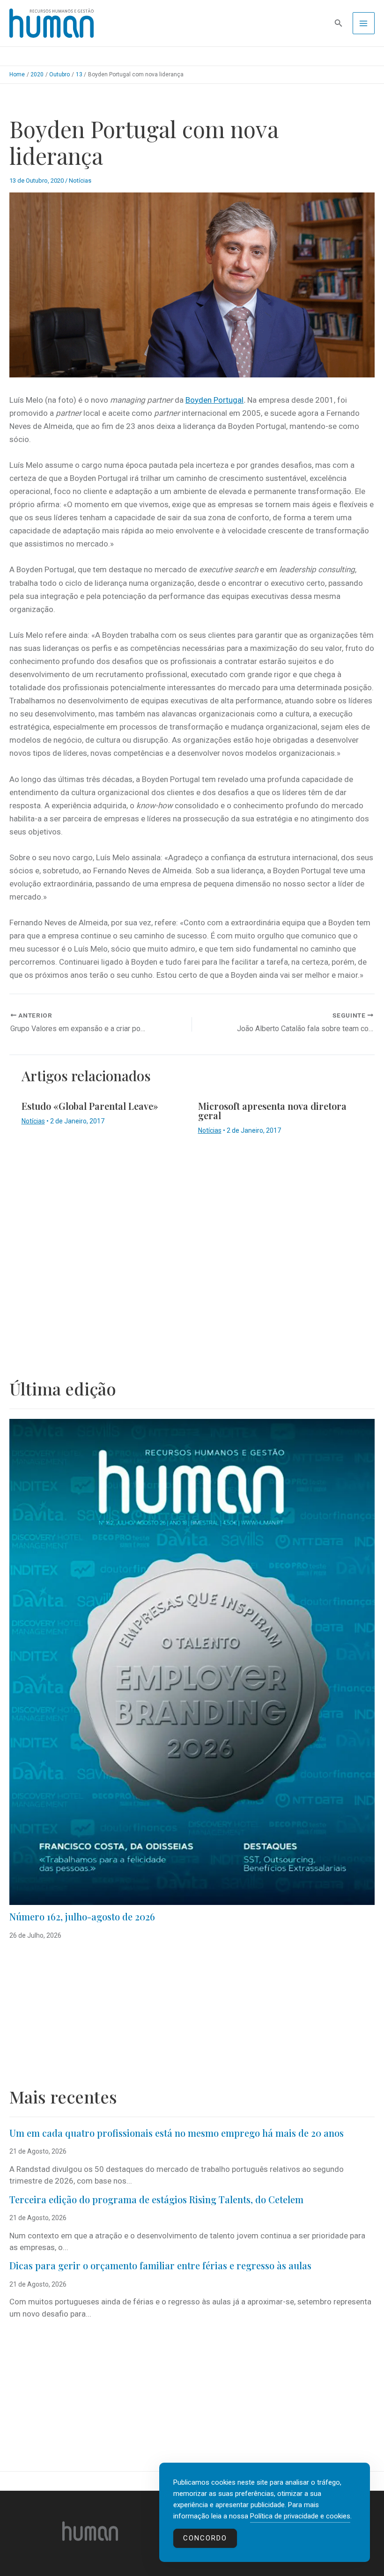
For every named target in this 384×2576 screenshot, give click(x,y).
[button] (339, 23)
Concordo (205, 2538)
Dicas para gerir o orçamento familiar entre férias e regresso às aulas (162, 2265)
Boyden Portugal (214, 400)
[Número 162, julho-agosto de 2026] (192, 1662)
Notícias (80, 181)
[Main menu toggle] (364, 23)
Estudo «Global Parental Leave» (90, 1106)
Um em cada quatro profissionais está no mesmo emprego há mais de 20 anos (177, 2133)
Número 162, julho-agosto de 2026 (82, 1916)
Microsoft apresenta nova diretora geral (272, 1111)
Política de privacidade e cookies (300, 2516)
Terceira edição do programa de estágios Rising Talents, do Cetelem (156, 2199)
